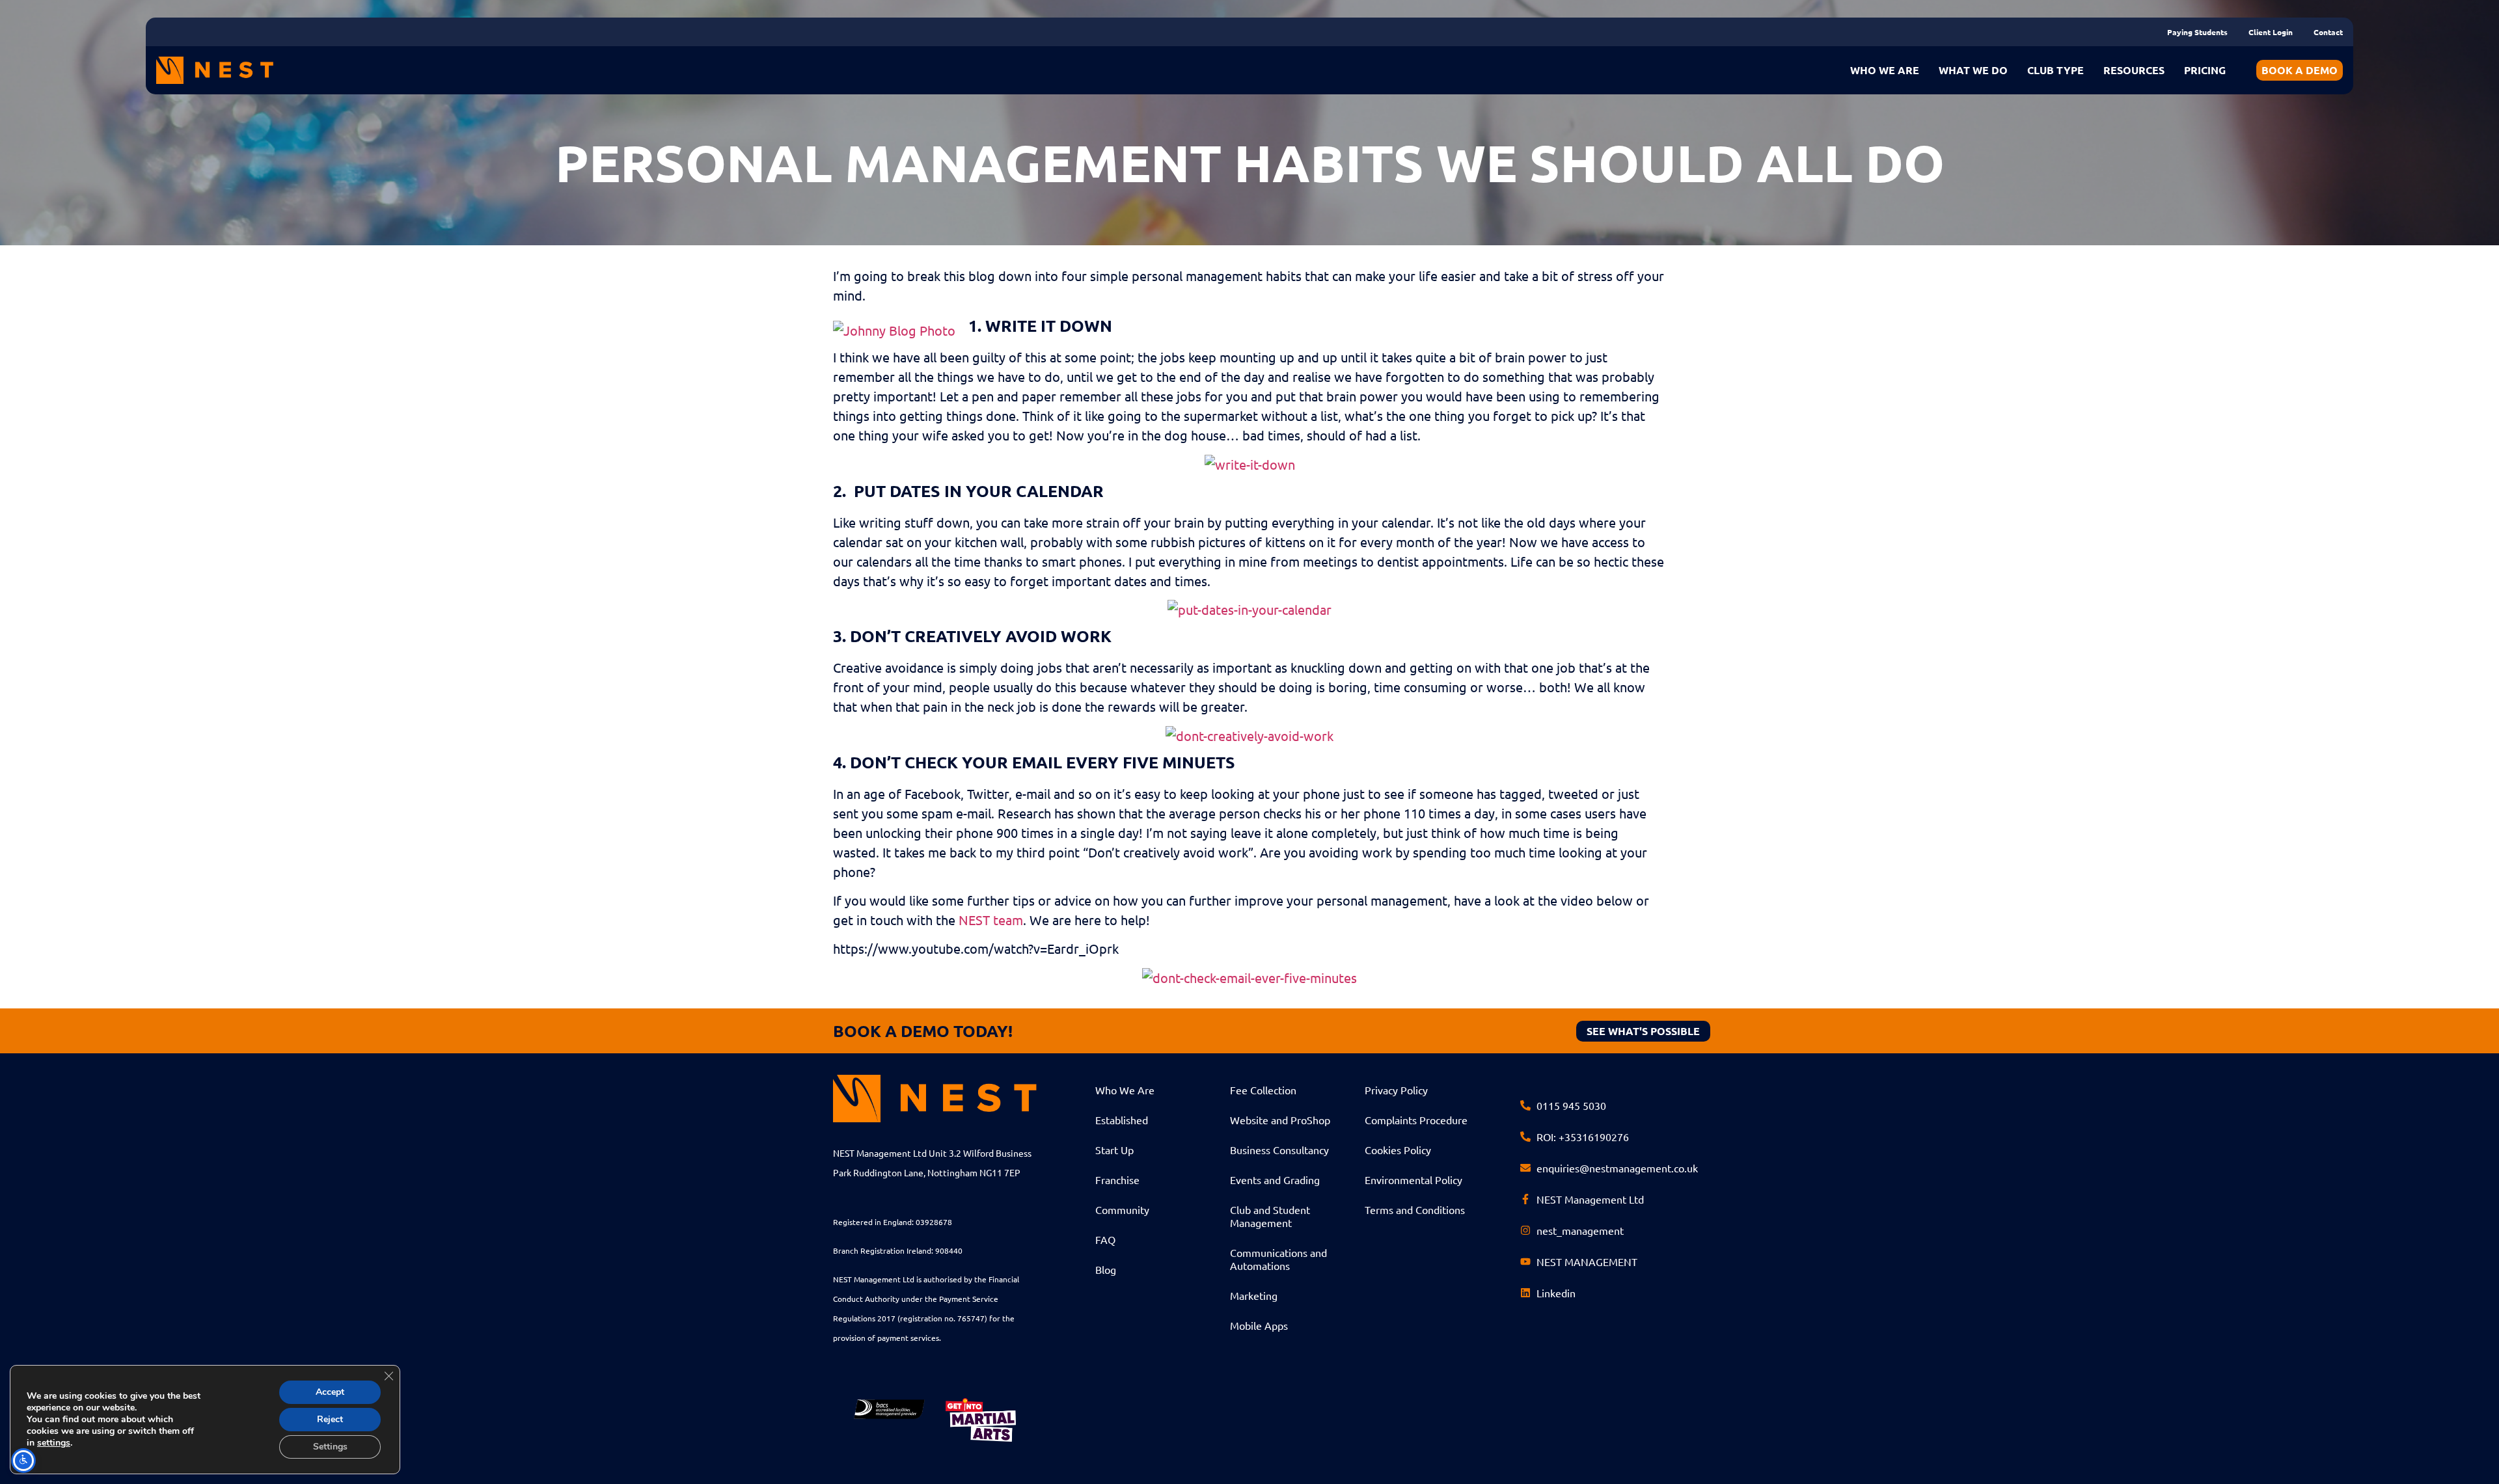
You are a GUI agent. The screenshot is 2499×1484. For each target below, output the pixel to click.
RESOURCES (2134, 70)
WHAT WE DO (1973, 70)
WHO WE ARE (1885, 70)
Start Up (1114, 1150)
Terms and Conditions (1415, 1209)
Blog (1106, 1269)
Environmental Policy (1413, 1180)
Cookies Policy (1398, 1150)
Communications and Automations (1278, 1259)
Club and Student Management (1270, 1216)
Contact (2328, 32)
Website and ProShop (1280, 1120)
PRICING (2205, 70)
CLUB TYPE (2055, 70)
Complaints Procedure (1416, 1120)
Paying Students (2197, 32)
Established (1122, 1120)
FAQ (1105, 1239)
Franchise (1117, 1180)
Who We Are (1125, 1090)
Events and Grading (1275, 1180)
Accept (330, 1392)
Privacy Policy (1396, 1090)
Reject (330, 1419)
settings (54, 1443)
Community (1122, 1209)
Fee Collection (1263, 1090)
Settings (330, 1447)
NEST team (991, 920)
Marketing (1254, 1295)
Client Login (2271, 32)
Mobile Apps (1259, 1325)
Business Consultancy (1279, 1150)
